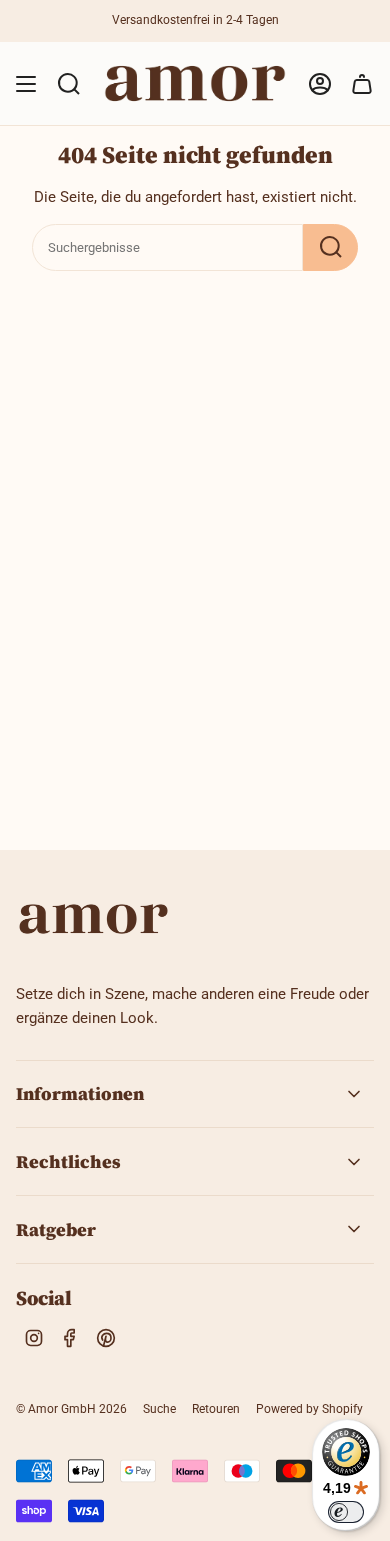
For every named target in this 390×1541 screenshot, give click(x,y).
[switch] (346, 1512)
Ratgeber (56, 1229)
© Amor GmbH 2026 (71, 1409)
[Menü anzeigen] (26, 83)
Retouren (216, 1409)
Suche (159, 1409)
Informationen (80, 1093)
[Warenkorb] (362, 83)
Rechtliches (68, 1161)
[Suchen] (330, 247)
